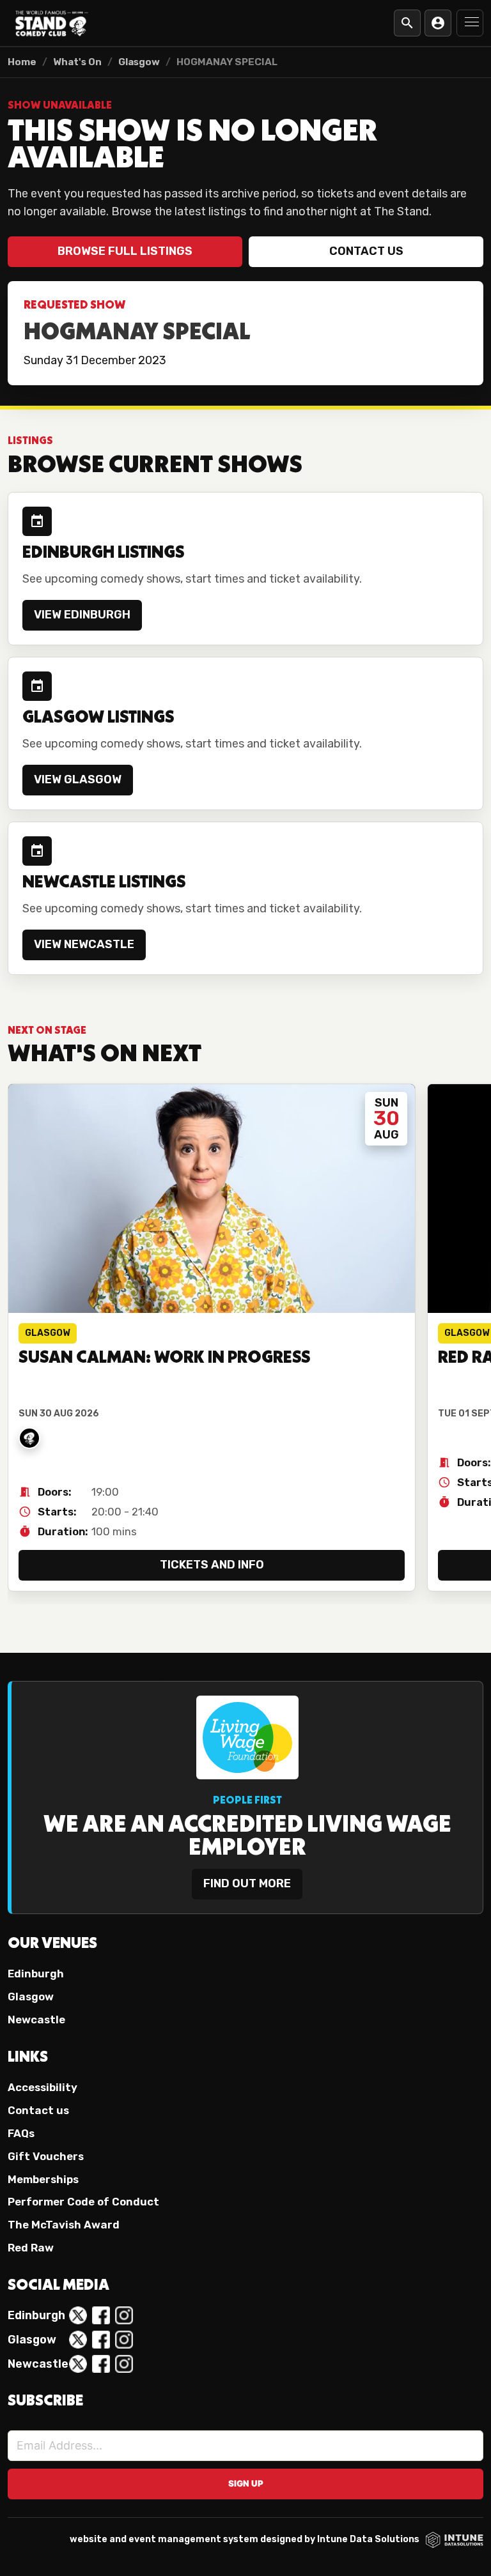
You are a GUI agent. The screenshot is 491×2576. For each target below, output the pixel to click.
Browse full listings (125, 251)
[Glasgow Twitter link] (78, 2340)
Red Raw (31, 2248)
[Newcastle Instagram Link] (124, 2364)
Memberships (43, 2179)
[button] (470, 23)
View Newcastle (84, 944)
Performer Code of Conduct (83, 2202)
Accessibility (43, 2087)
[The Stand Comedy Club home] (52, 23)
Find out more (247, 1883)
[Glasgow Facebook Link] (101, 2340)
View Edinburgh (82, 615)
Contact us (366, 251)
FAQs (21, 2133)
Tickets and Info (212, 1565)
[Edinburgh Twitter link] (78, 2315)
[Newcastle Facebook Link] (101, 2364)
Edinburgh (36, 1974)
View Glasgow (78, 779)
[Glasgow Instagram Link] (124, 2340)
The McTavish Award (64, 2225)
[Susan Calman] (29, 1438)
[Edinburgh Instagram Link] (124, 2315)
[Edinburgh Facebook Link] (101, 2315)
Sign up (246, 2483)
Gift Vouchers (46, 2156)
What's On (77, 62)
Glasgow (139, 62)
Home (22, 62)
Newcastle (36, 2020)
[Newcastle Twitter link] (78, 2364)
